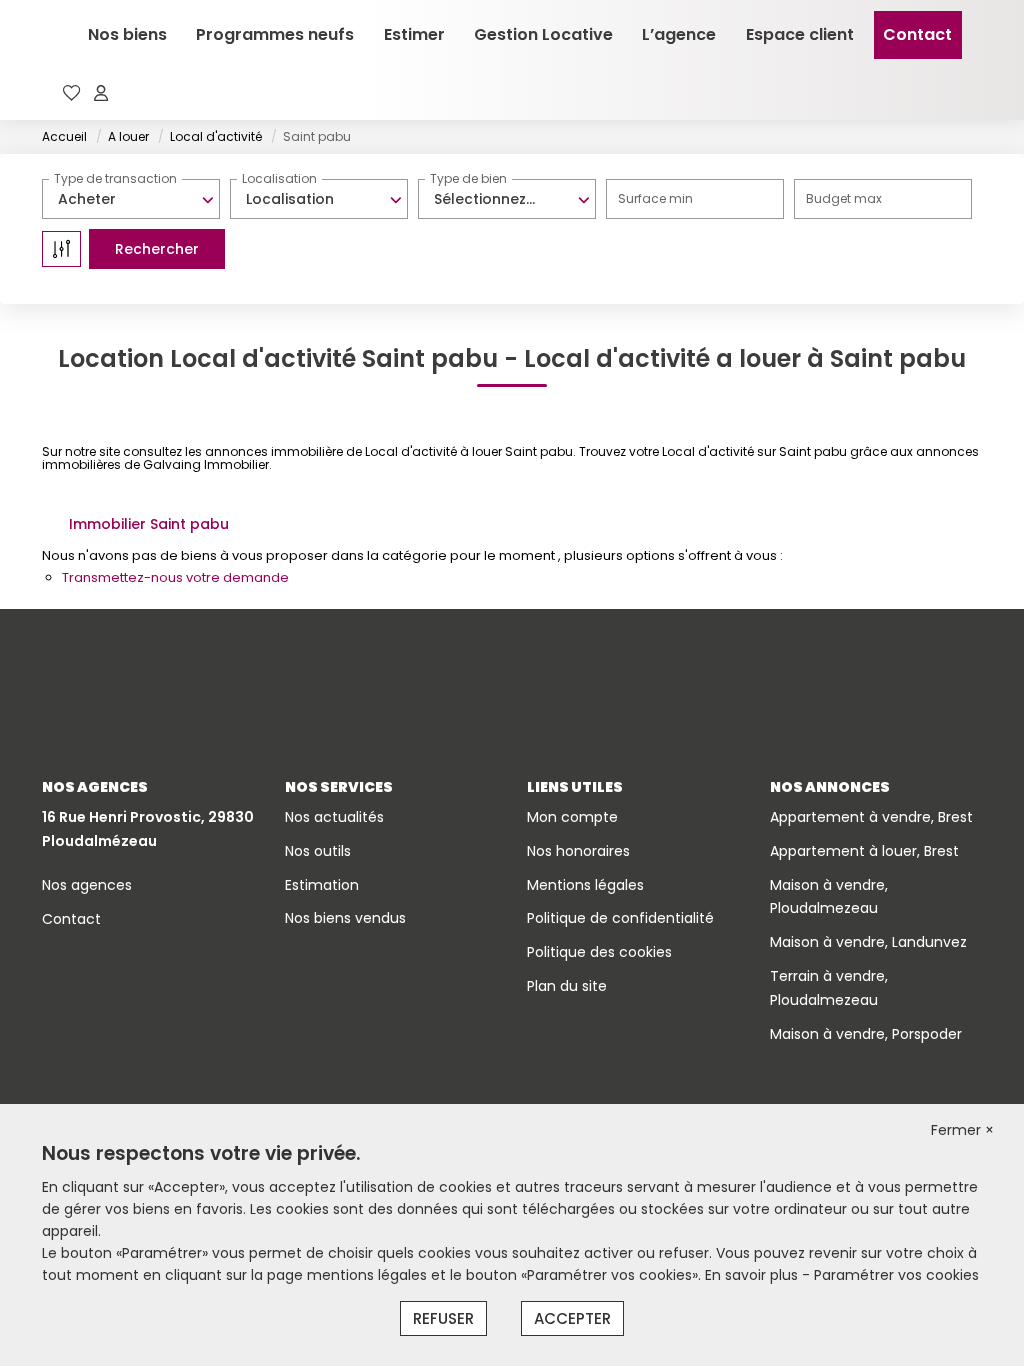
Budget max (844, 198)
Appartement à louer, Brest (864, 851)
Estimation (322, 885)
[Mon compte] (101, 94)
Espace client (800, 34)
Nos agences (87, 885)
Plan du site (567, 986)
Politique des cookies (599, 952)
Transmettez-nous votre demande (175, 577)
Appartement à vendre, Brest (871, 817)
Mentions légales (585, 885)
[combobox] (131, 199)
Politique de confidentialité (620, 918)
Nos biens (127, 34)
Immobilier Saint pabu (149, 524)
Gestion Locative (543, 34)
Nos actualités (334, 817)
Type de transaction (115, 178)
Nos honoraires (578, 851)
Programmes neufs (275, 34)
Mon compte (572, 817)
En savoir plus (753, 1275)
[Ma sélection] (72, 94)
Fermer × (962, 1130)
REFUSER (443, 1318)
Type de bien (468, 178)
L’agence (679, 34)
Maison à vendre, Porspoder (866, 1034)
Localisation (279, 178)
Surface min (655, 198)
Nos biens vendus (345, 918)
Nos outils (318, 851)
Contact (917, 34)
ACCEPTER (572, 1318)
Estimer (414, 34)
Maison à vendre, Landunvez (868, 942)
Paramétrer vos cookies (896, 1275)
